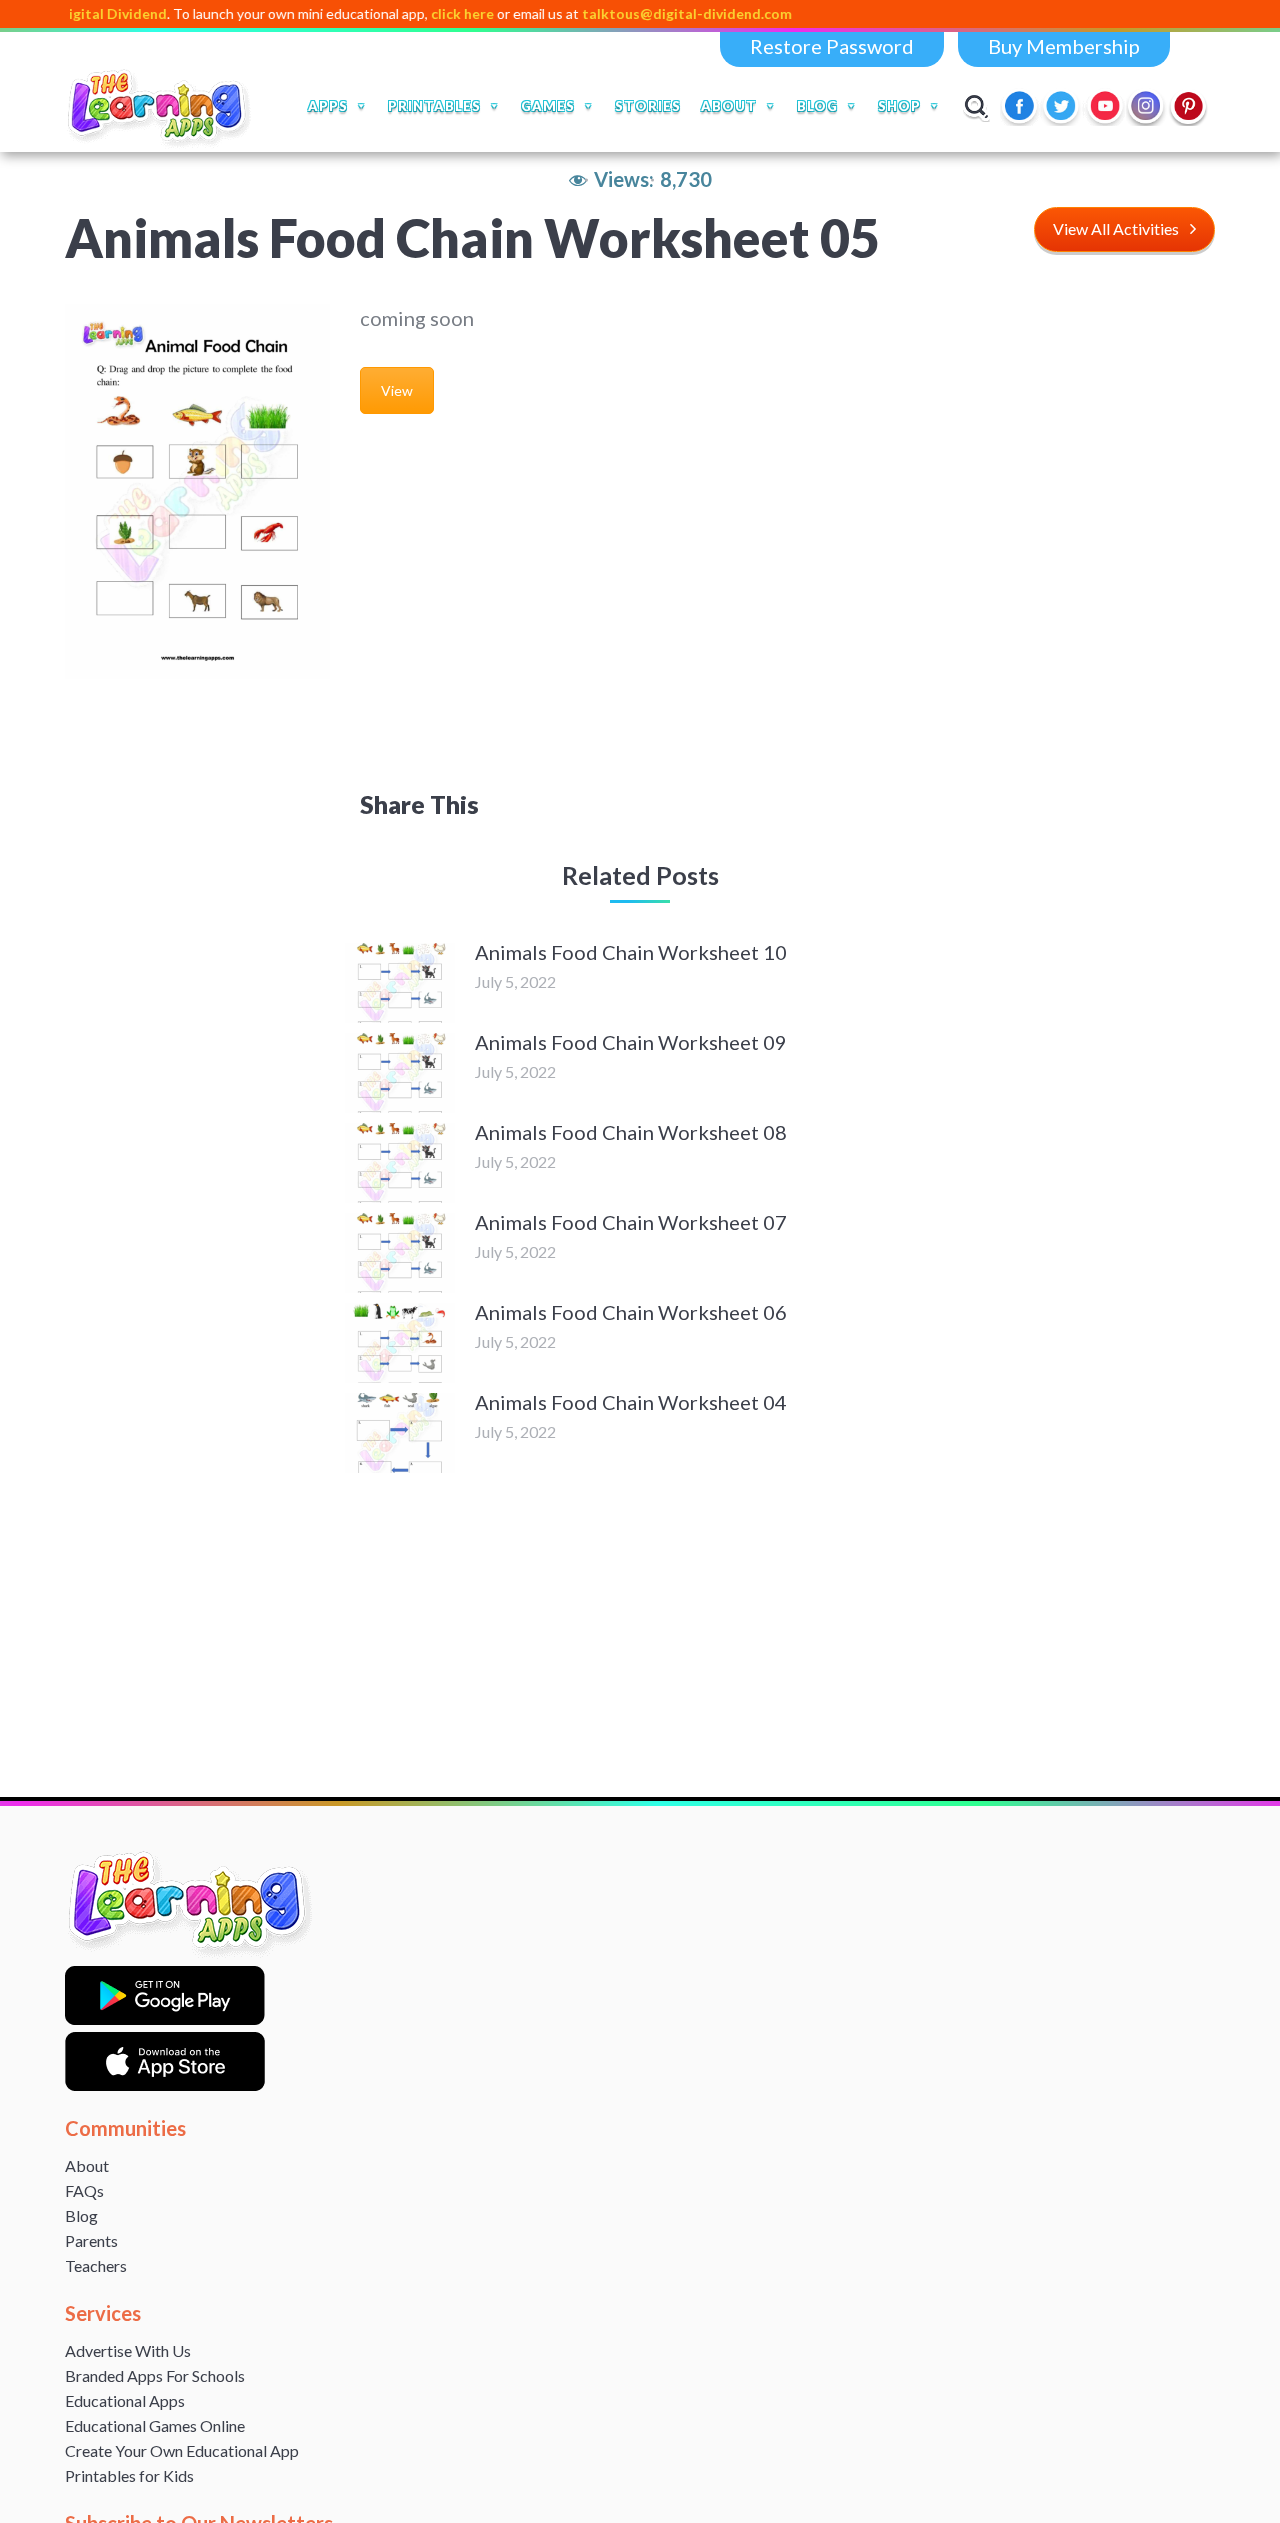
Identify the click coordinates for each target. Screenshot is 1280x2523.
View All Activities (1116, 228)
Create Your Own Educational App (182, 2450)
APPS (328, 106)
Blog (81, 2215)
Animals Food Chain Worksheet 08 (631, 1132)
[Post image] (400, 983)
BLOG (817, 106)
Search (976, 106)
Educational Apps (125, 2400)
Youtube (1105, 106)
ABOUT (729, 106)
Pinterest (1189, 106)
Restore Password (832, 46)
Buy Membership (1064, 46)
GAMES (548, 106)
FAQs (84, 2190)
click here (409, 13)
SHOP (899, 106)
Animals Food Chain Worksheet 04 (631, 1402)
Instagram (1147, 106)
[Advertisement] (640, 611)
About (87, 2165)
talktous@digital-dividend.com (634, 13)
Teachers (96, 2265)
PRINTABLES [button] (434, 106)
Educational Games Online (155, 2425)
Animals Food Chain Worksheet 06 (631, 1312)
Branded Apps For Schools (155, 2375)
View (397, 390)
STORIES (648, 106)
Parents (91, 2240)
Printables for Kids (129, 2475)
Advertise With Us (128, 2350)
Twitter (1063, 106)
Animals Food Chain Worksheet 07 (631, 1222)
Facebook (1021, 106)
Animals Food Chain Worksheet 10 (631, 952)
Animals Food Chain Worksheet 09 (631, 1042)
